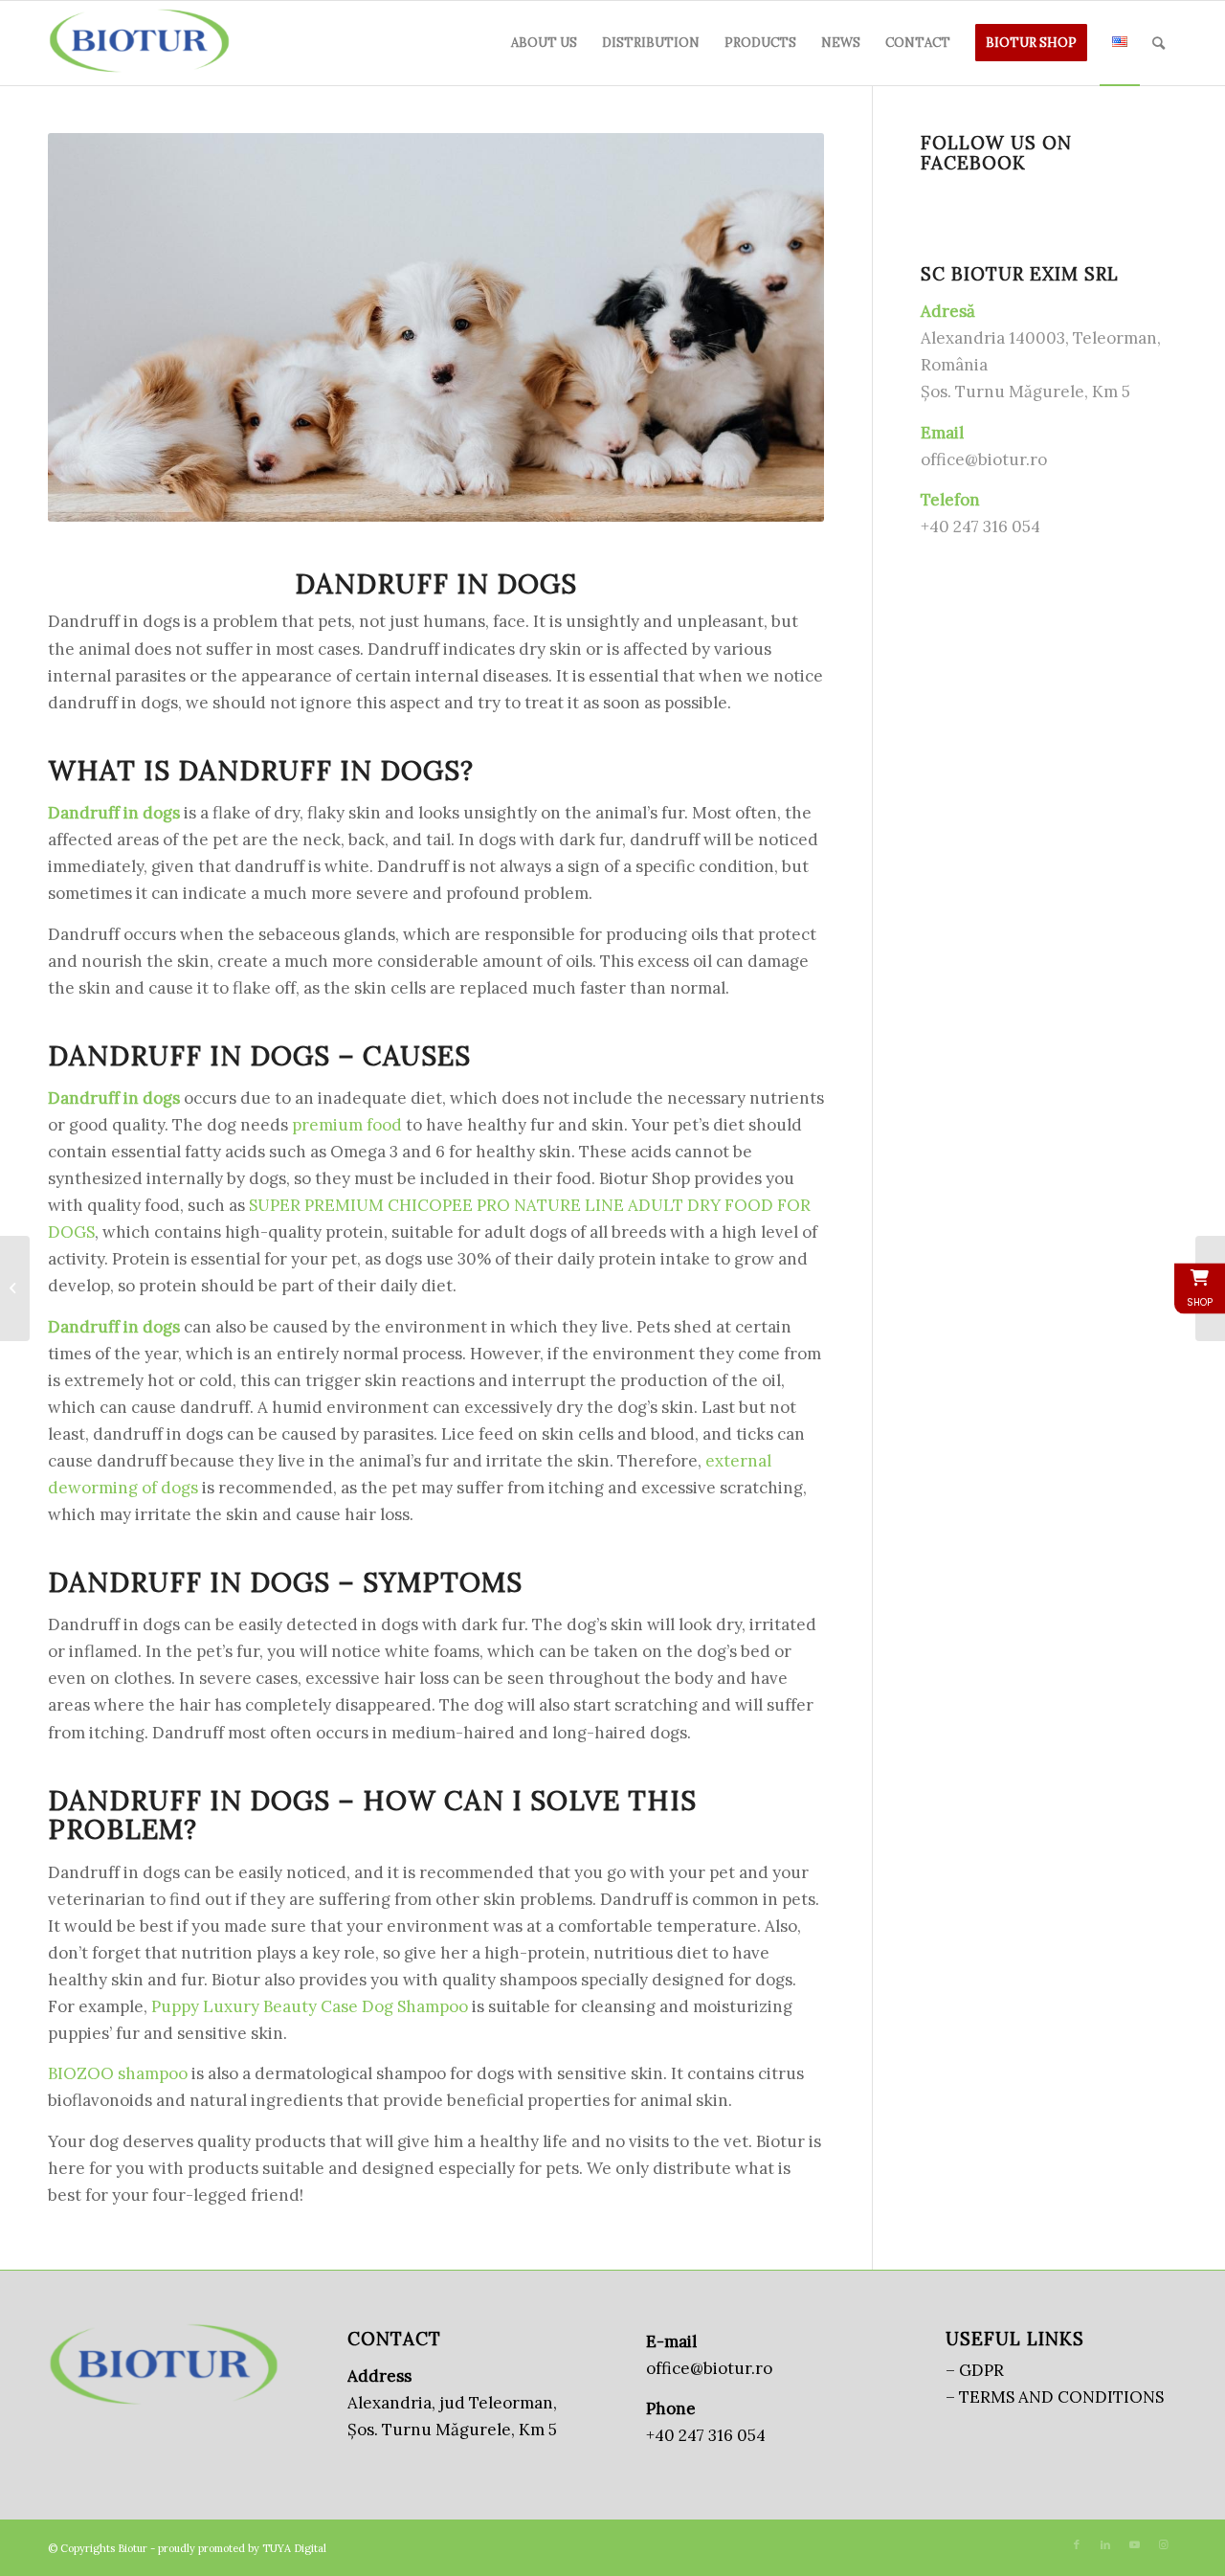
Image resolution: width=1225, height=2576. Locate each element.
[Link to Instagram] (1163, 2544)
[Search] (1158, 43)
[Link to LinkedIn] (1105, 2544)
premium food (347, 1125)
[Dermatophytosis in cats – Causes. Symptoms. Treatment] (15, 1288)
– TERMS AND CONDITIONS (1055, 2397)
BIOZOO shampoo (118, 2073)
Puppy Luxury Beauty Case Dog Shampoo (310, 2006)
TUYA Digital (294, 2548)
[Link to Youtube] (1134, 2544)
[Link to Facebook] (1077, 2544)
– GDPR (975, 2370)
